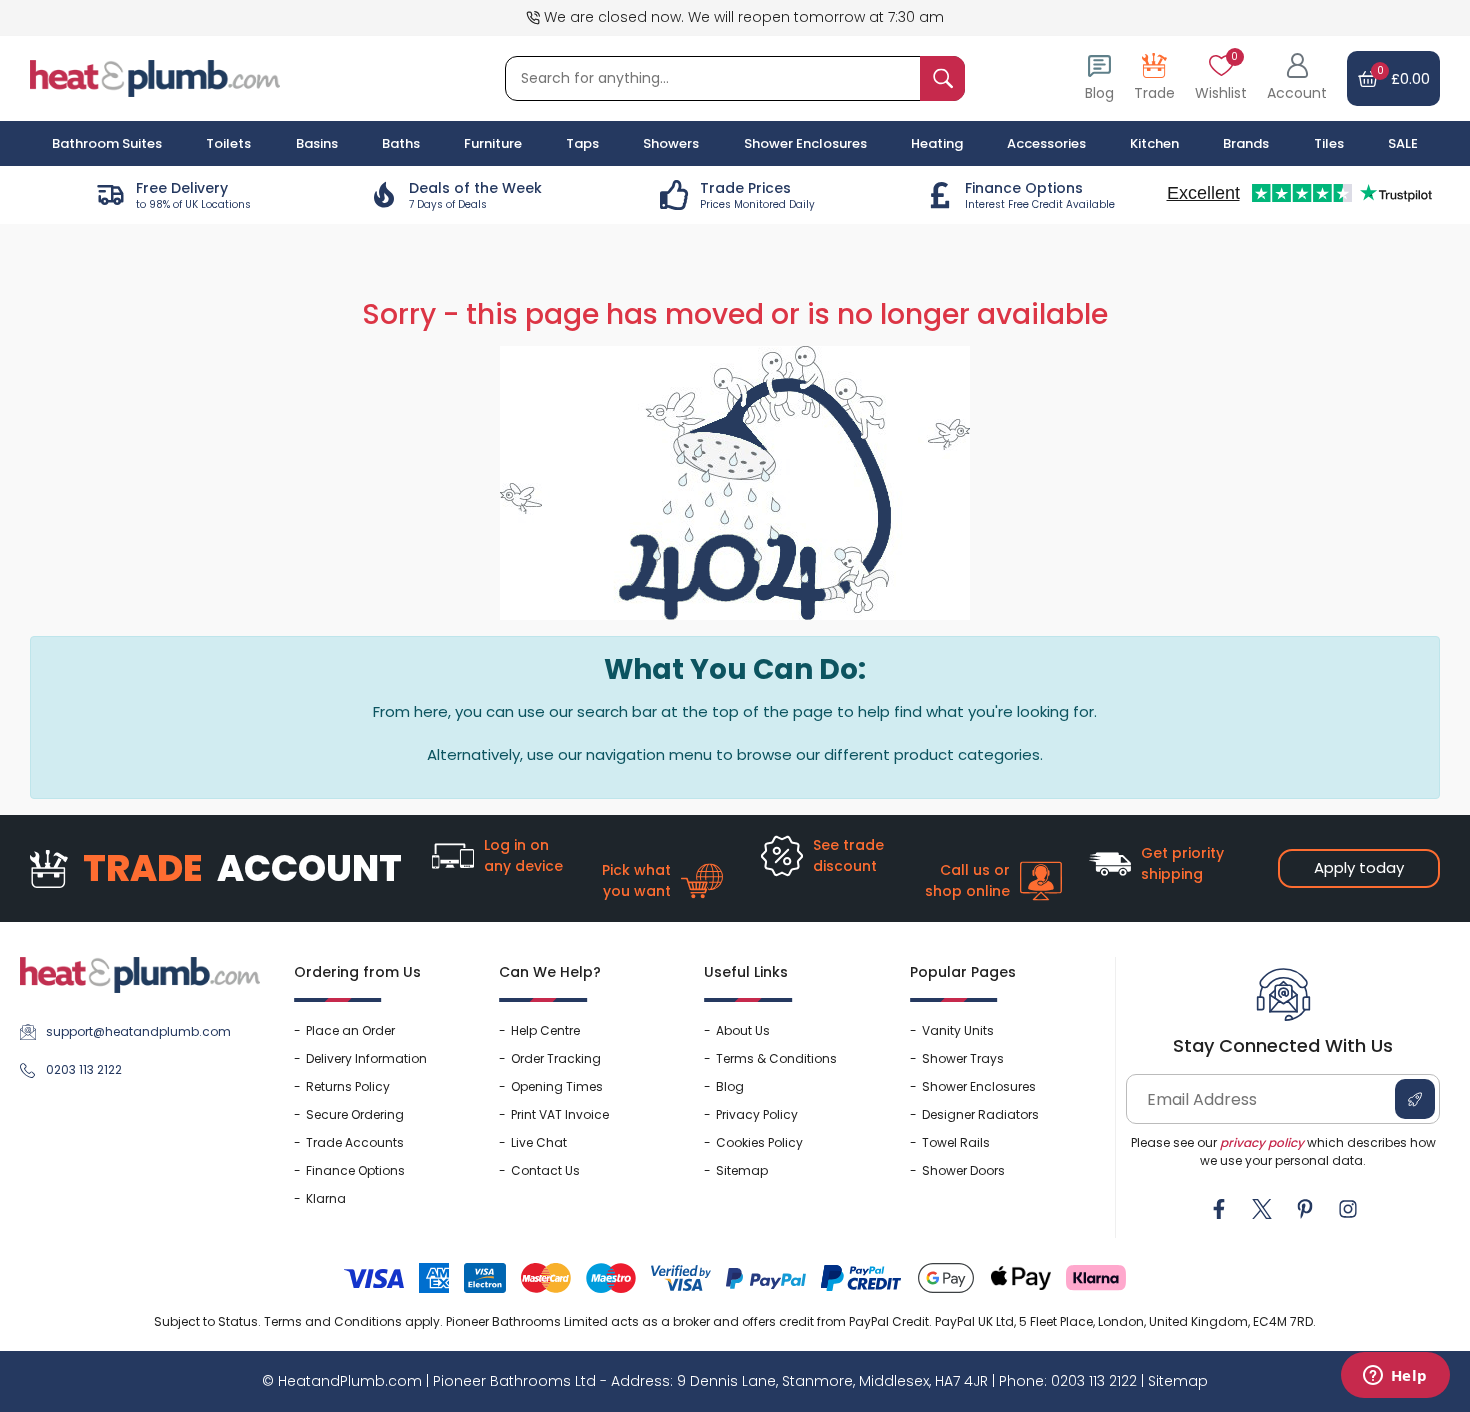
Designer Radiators (980, 1114)
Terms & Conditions (776, 1058)
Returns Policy (348, 1086)
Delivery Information (366, 1058)
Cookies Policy (759, 1142)
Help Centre (545, 1030)
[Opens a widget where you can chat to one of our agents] (1395, 1377)
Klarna (326, 1198)
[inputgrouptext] (942, 78)
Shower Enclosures (979, 1086)
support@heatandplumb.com (138, 1031)
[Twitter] (1262, 1209)
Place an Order (350, 1030)
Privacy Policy (757, 1114)
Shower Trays (963, 1058)
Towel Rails (956, 1142)
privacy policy (1262, 1142)
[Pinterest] (1305, 1209)
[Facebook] (1219, 1209)
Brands (1246, 143)
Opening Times (557, 1086)
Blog (730, 1086)
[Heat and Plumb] (155, 77)
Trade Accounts (355, 1142)
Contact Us (545, 1170)
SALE (1403, 143)
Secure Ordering (355, 1114)
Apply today (1359, 867)
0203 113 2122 (84, 1069)
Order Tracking (556, 1058)
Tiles (1329, 143)
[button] (1297, 78)
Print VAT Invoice (560, 1114)
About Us (743, 1030)
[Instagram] (1348, 1209)
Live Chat (539, 1142)
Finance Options (355, 1170)
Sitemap (742, 1170)
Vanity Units (958, 1030)
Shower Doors (963, 1170)
